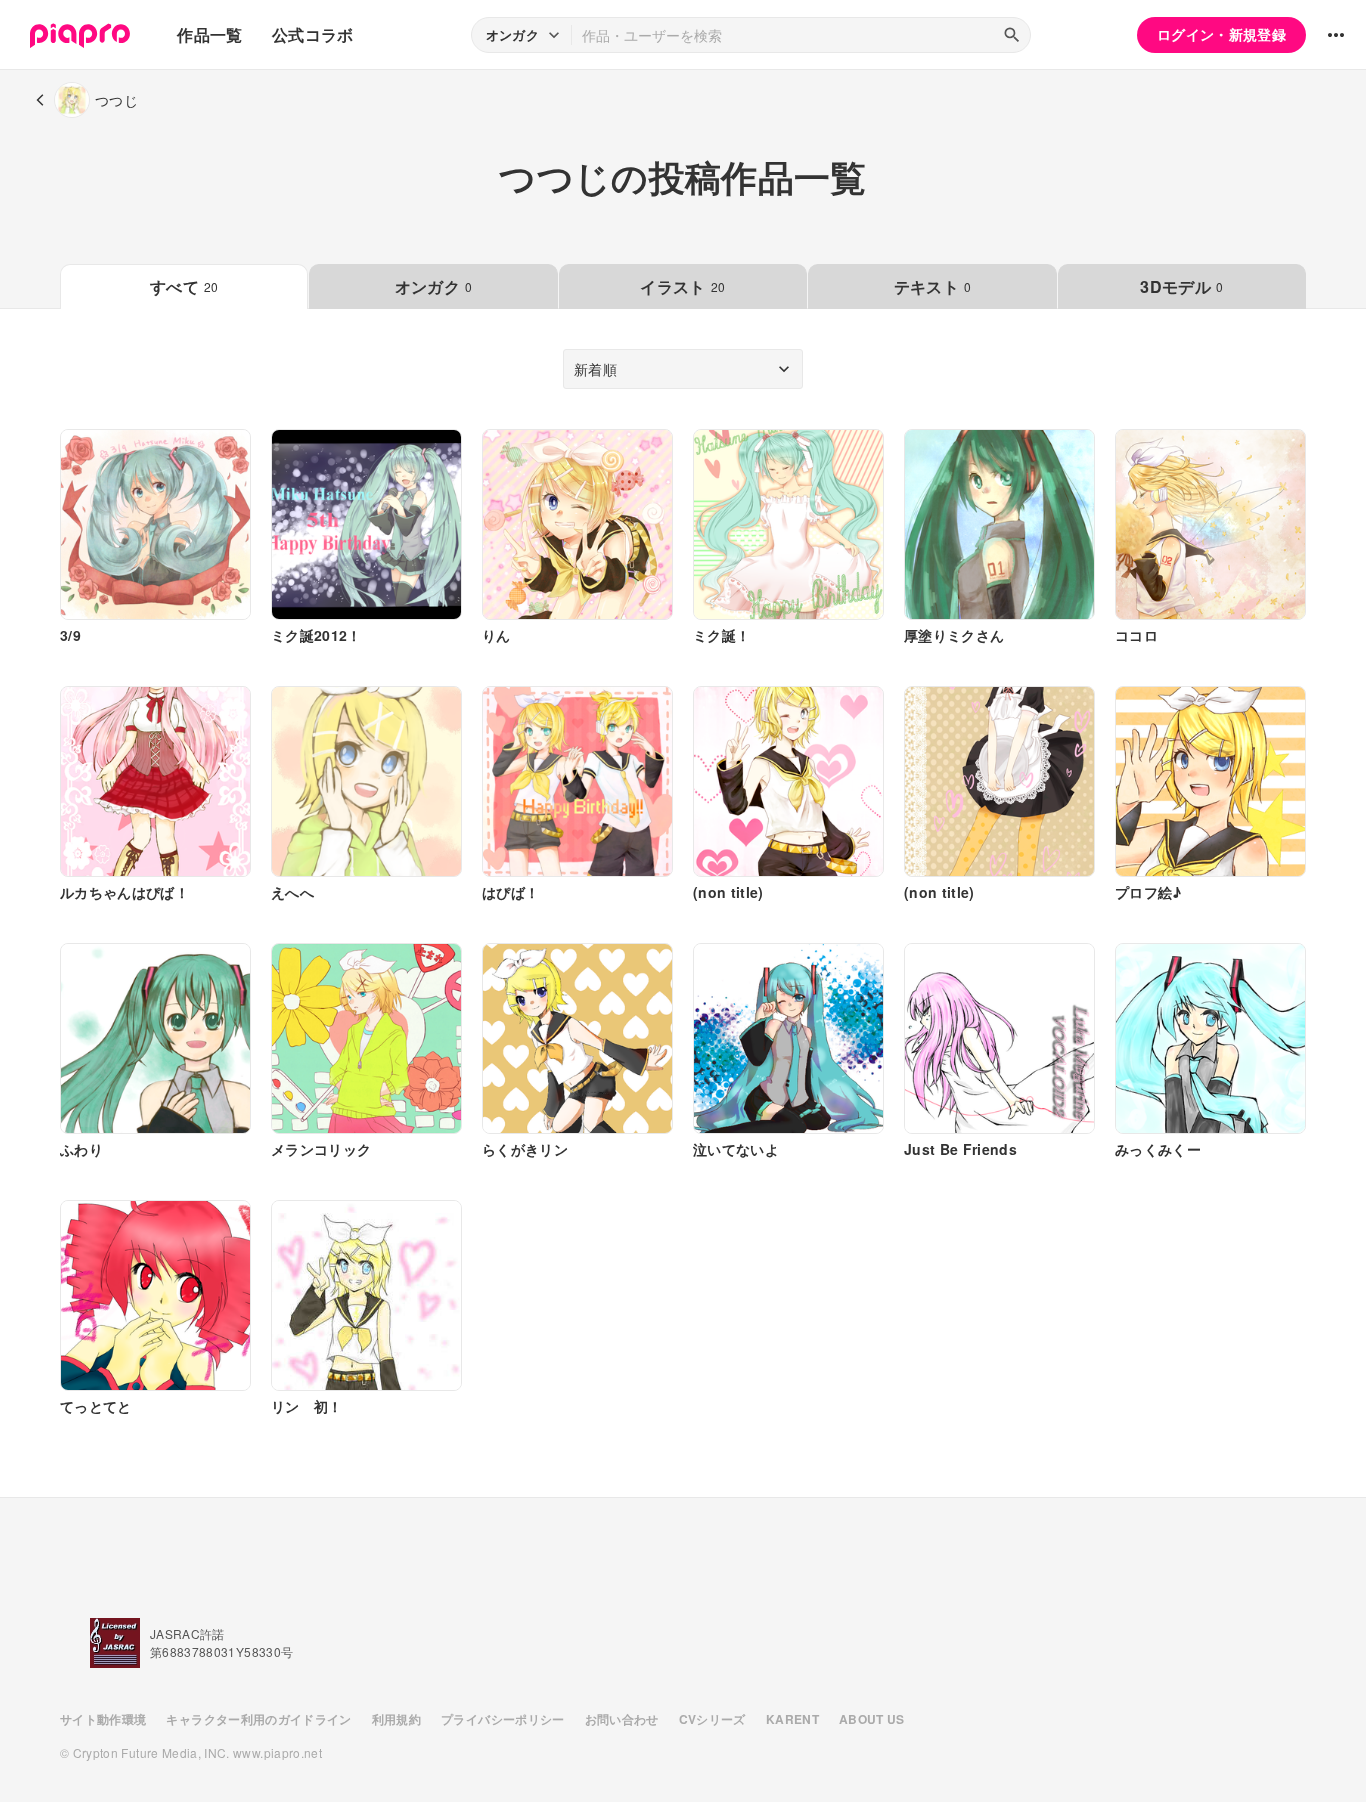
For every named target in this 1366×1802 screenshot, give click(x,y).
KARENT (792, 1719)
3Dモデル (1181, 286)
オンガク (434, 286)
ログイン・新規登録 (1221, 34)
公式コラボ (313, 34)
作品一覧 (209, 34)
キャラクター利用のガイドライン (258, 1719)
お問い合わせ (622, 1719)
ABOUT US (872, 1719)
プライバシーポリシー (503, 1719)
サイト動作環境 (103, 1719)
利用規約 (396, 1719)
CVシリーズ (712, 1719)
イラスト (682, 286)
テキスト (933, 286)
